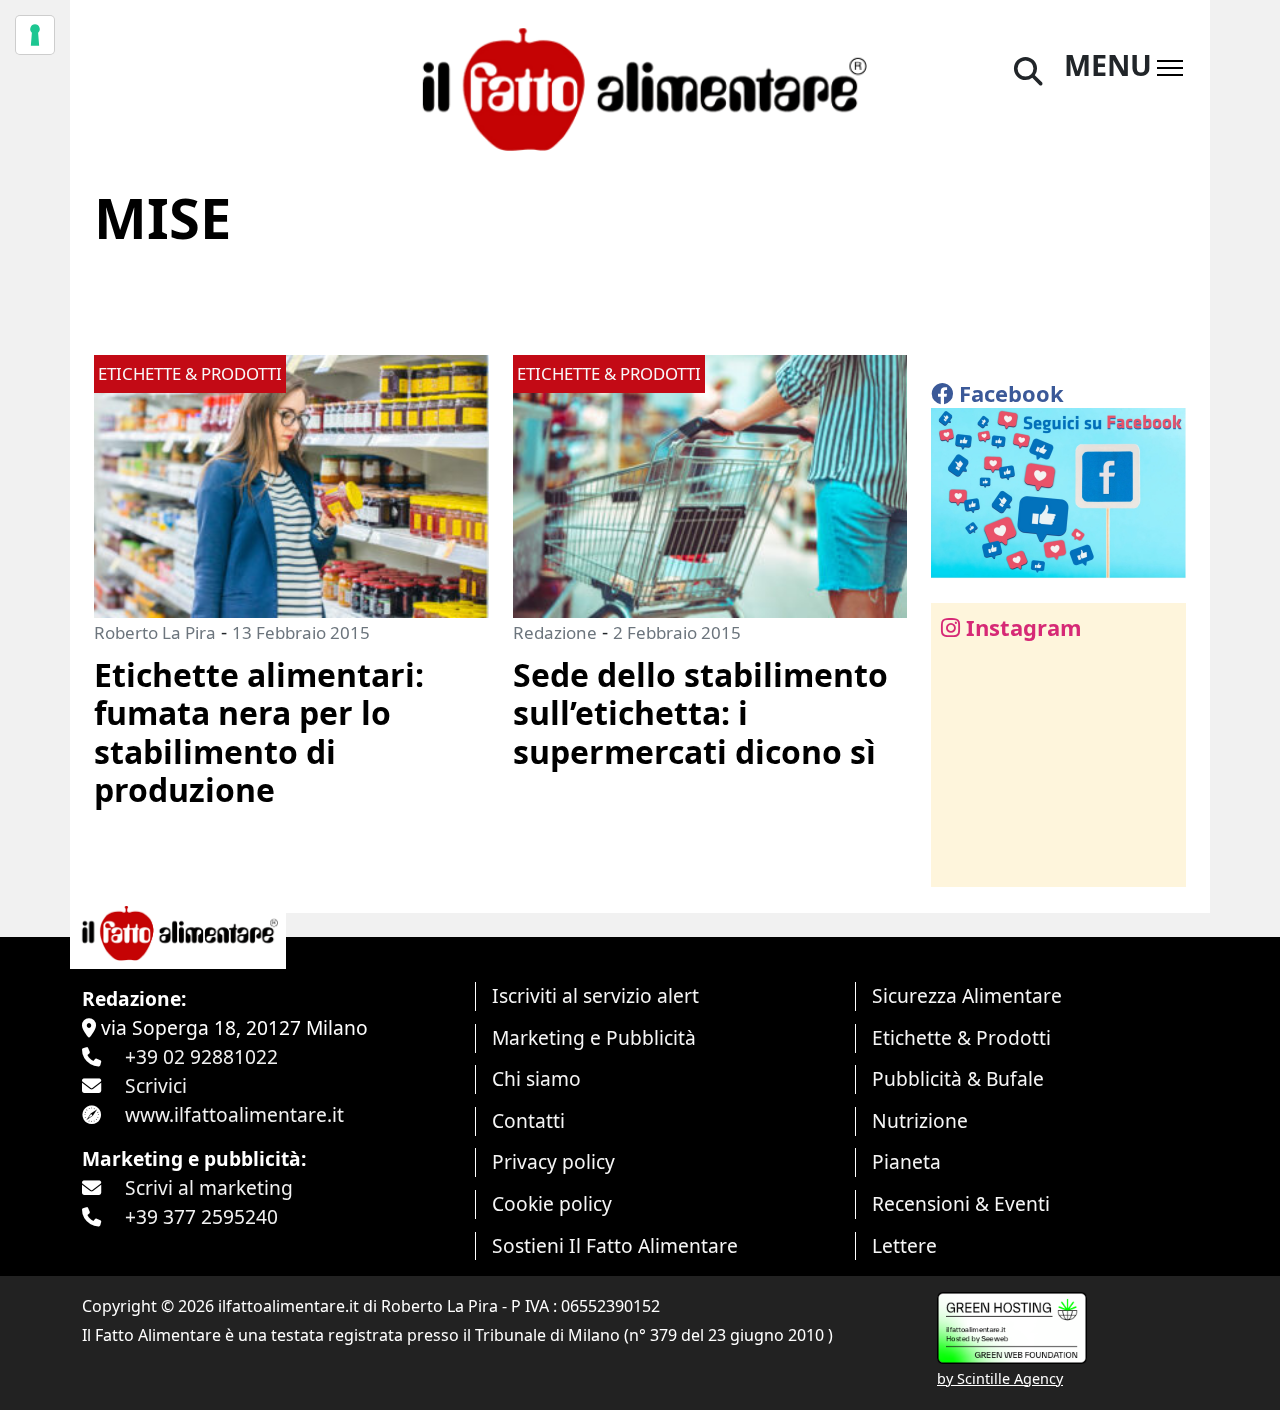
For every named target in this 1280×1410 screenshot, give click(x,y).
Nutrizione (920, 1120)
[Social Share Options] (960, 860)
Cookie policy (552, 1203)
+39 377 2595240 (201, 1216)
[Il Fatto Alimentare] (640, 86)
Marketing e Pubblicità (594, 1037)
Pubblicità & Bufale (958, 1078)
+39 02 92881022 (201, 1056)
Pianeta (906, 1161)
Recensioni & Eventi (961, 1203)
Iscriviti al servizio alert (595, 995)
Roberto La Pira (155, 632)
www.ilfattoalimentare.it (234, 1114)
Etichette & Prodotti (961, 1037)
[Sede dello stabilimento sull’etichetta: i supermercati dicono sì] (710, 484)
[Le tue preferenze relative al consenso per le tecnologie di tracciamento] (35, 35)
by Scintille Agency (1000, 1378)
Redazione (555, 632)
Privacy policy (553, 1161)
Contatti (528, 1120)
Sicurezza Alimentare (967, 995)
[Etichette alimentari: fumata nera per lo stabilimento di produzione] (291, 484)
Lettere (904, 1245)
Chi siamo (536, 1078)
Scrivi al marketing (209, 1187)
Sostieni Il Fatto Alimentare (615, 1245)
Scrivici (156, 1085)
